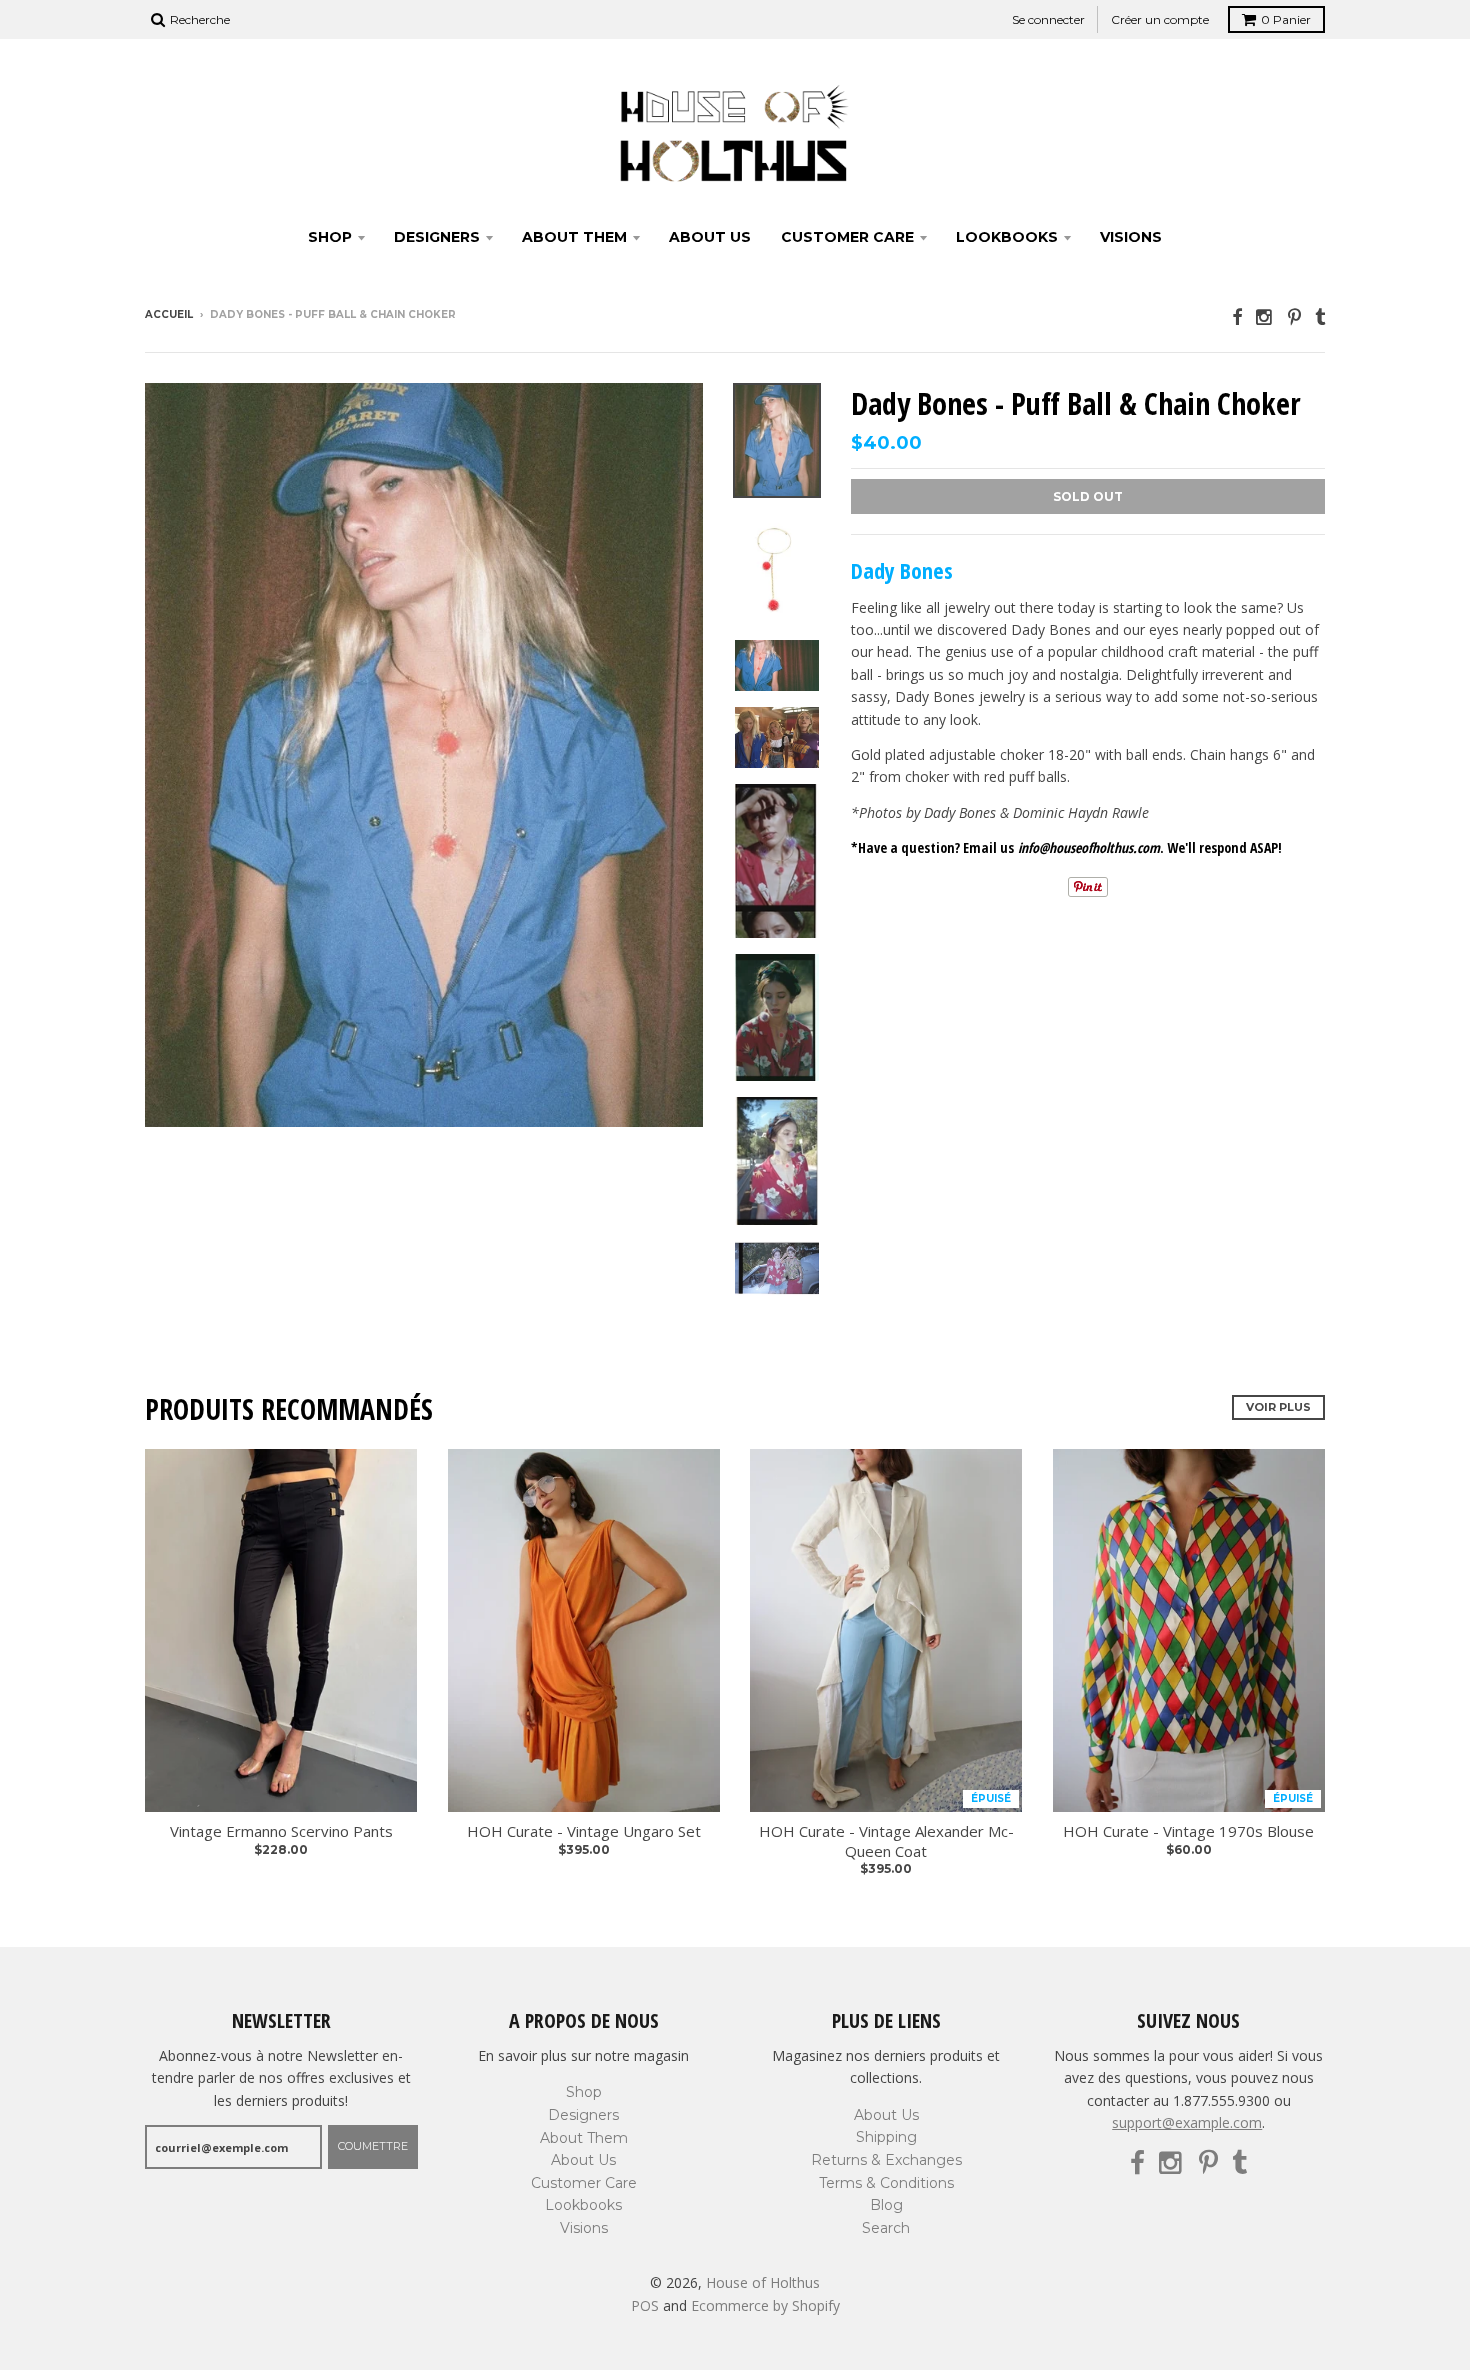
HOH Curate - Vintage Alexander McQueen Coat (886, 1841)
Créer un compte (1160, 19)
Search (886, 2228)
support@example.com (1187, 2122)
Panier (1286, 19)
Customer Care (847, 237)
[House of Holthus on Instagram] (1265, 316)
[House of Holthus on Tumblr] (1320, 316)
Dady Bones (902, 570)
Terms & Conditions (886, 2183)
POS (645, 2305)
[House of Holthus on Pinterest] (1294, 316)
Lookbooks (1007, 237)
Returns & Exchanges (886, 2160)
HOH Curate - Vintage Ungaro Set (584, 1831)
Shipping (886, 2137)
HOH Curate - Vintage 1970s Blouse (1188, 1831)
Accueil (169, 314)
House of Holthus (763, 2282)
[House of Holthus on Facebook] (1237, 316)
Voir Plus (1278, 1407)
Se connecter (1048, 19)
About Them (574, 237)
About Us (710, 237)
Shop (330, 237)
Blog (886, 2205)
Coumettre (373, 2146)
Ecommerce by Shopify (765, 2305)
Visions (1131, 237)
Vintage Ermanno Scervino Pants (281, 1831)
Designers (437, 237)
